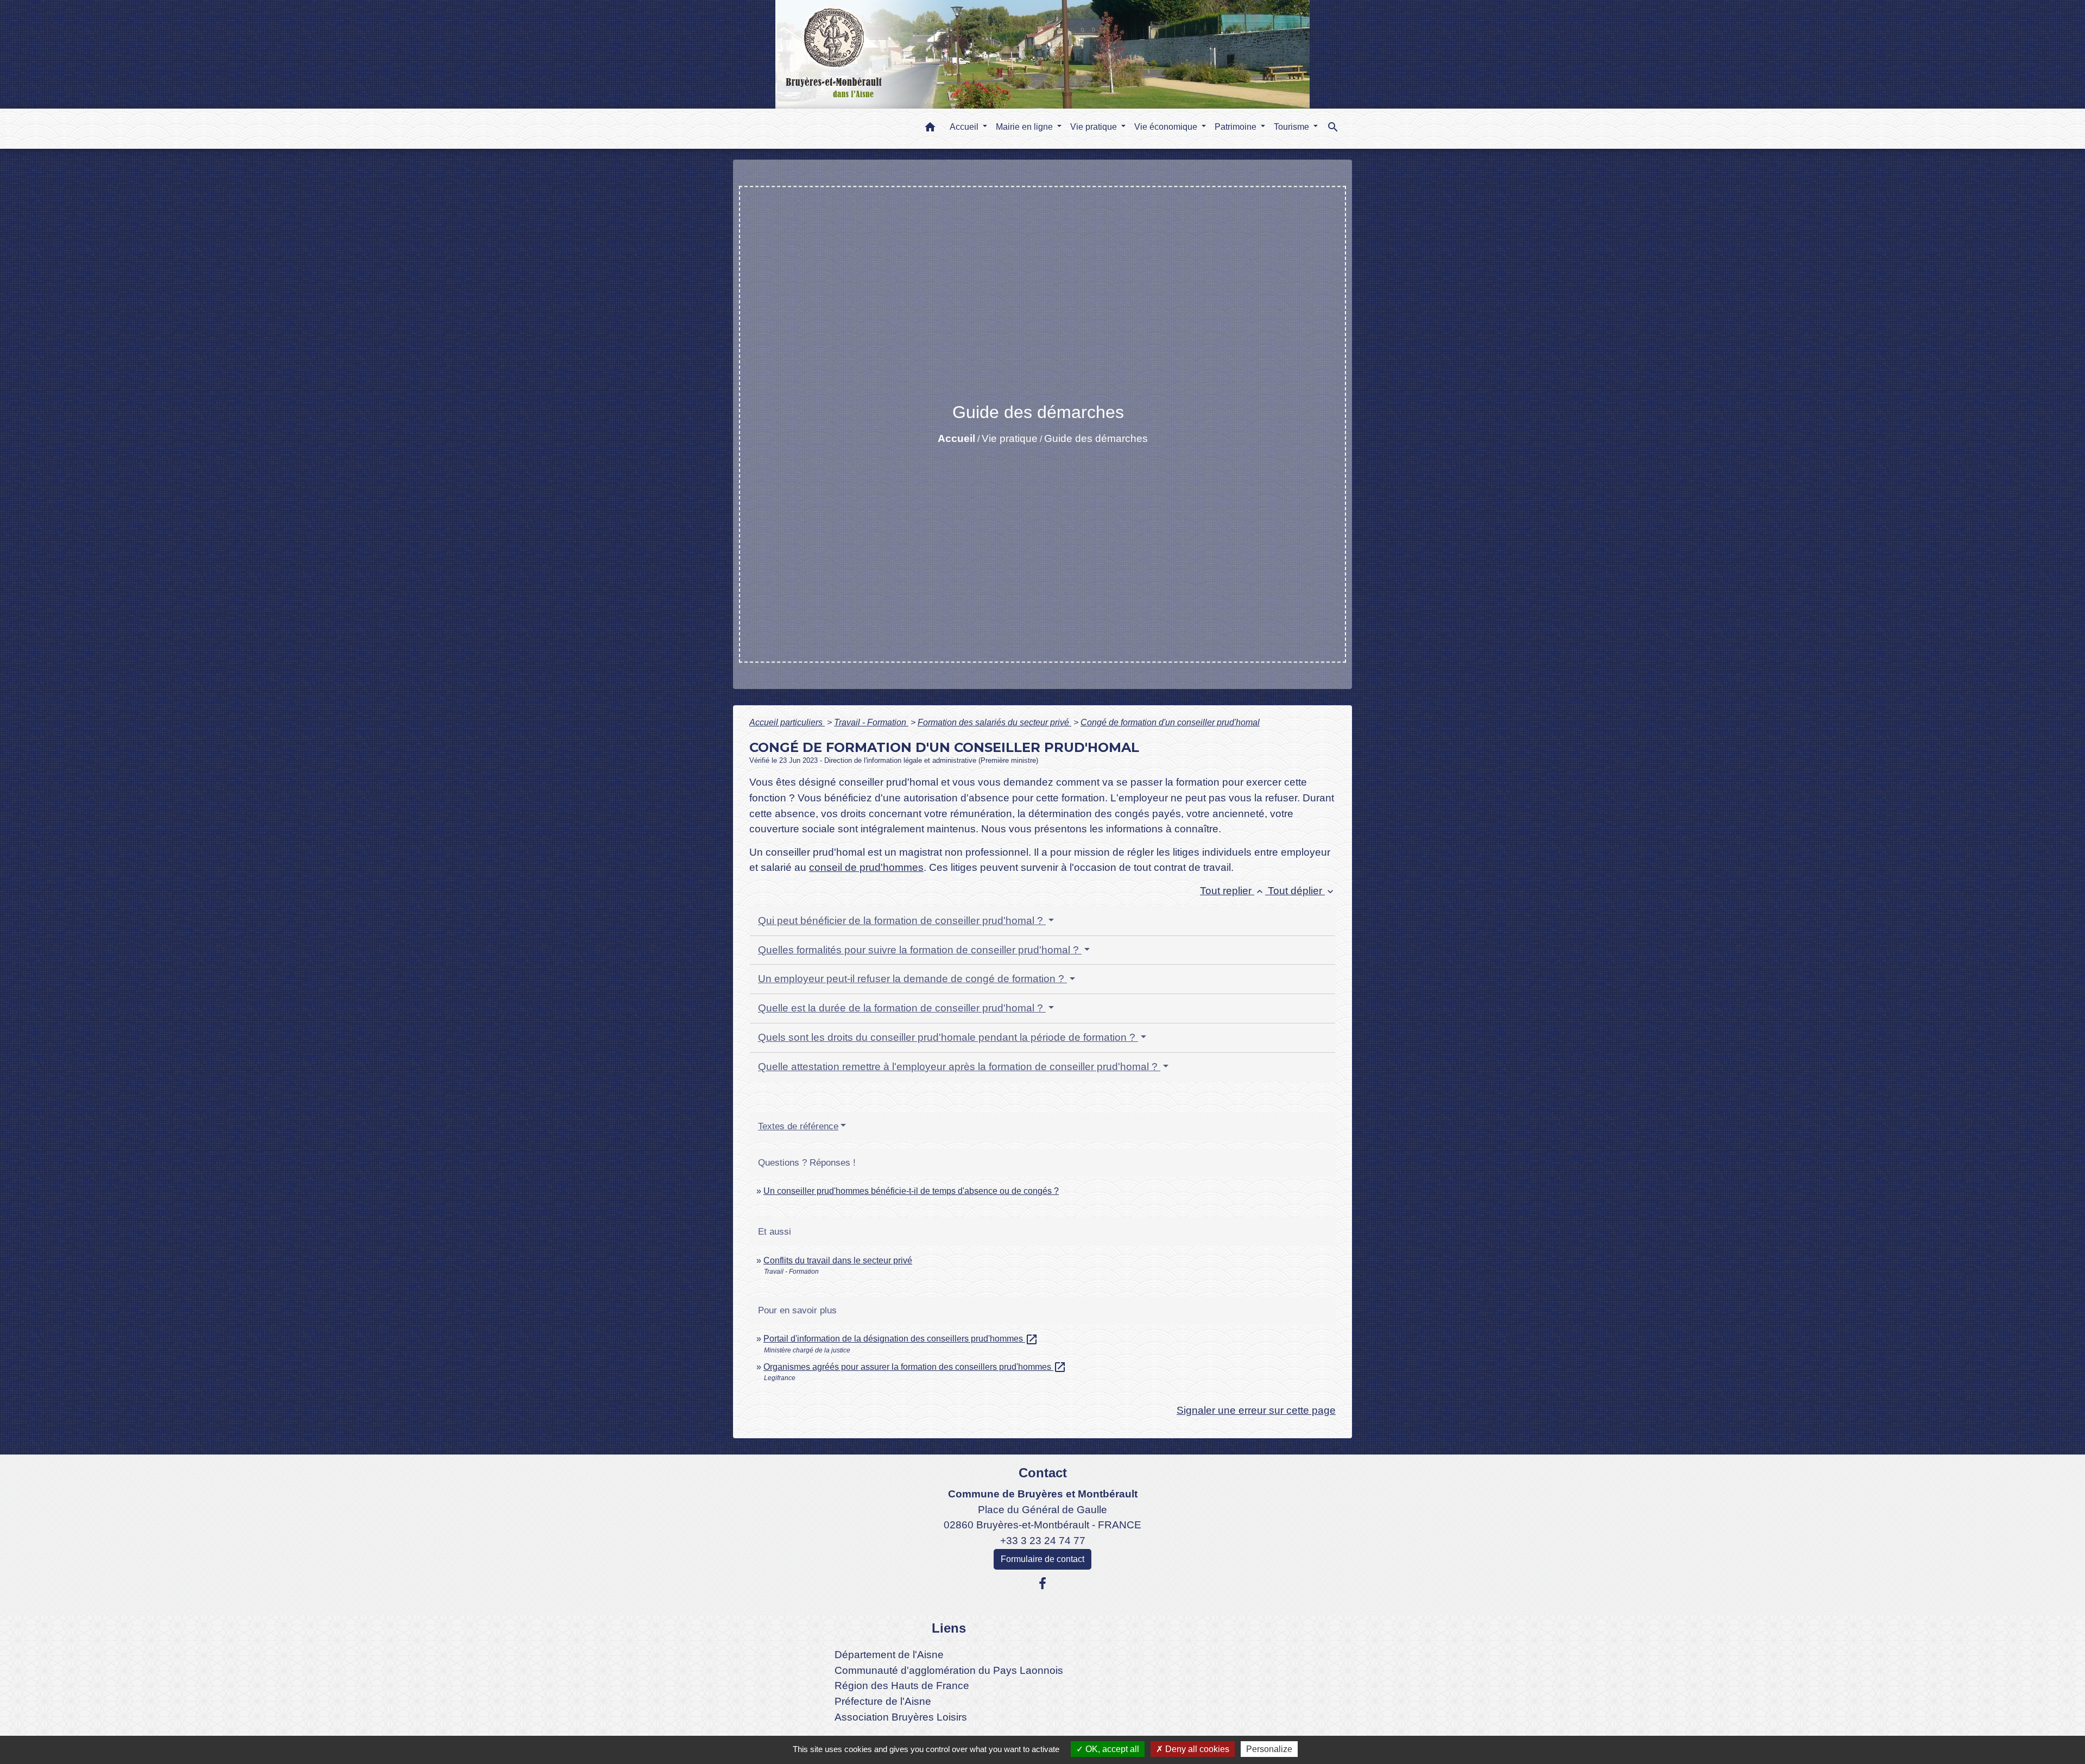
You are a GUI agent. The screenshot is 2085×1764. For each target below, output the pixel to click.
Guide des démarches (1096, 438)
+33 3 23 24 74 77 (1043, 1541)
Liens (949, 1628)
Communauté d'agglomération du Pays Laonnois (949, 1670)
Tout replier (1233, 891)
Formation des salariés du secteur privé (994, 722)
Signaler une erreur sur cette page (1256, 1410)
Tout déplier (1302, 891)
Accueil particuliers (787, 722)
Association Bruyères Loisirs (901, 1717)
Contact (1043, 1473)
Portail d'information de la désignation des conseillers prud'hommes (901, 1339)
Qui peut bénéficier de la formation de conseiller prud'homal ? (902, 921)
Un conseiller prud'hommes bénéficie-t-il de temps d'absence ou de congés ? (911, 1191)
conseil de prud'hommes (866, 867)
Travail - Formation (871, 722)
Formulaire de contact (1042, 1559)
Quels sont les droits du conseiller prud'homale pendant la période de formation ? (948, 1037)
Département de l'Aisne (889, 1655)
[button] (930, 129)
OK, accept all (1111, 1749)
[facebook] (1042, 1584)
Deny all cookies (1196, 1749)
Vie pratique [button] (1095, 127)
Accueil (956, 438)
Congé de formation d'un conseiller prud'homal (1170, 722)
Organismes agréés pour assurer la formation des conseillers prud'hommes (915, 1367)
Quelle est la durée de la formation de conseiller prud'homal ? (902, 1008)
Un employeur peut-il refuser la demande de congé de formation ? (912, 979)
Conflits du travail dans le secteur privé (838, 1260)
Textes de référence (798, 1126)
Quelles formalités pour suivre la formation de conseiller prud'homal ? (920, 950)
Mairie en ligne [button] (1025, 127)
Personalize (1269, 1749)
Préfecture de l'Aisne (883, 1701)
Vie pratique (1010, 438)
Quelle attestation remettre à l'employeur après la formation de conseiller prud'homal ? (959, 1067)
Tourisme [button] (1293, 127)
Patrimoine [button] (1237, 127)
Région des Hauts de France (902, 1686)
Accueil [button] (965, 127)
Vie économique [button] (1167, 127)
